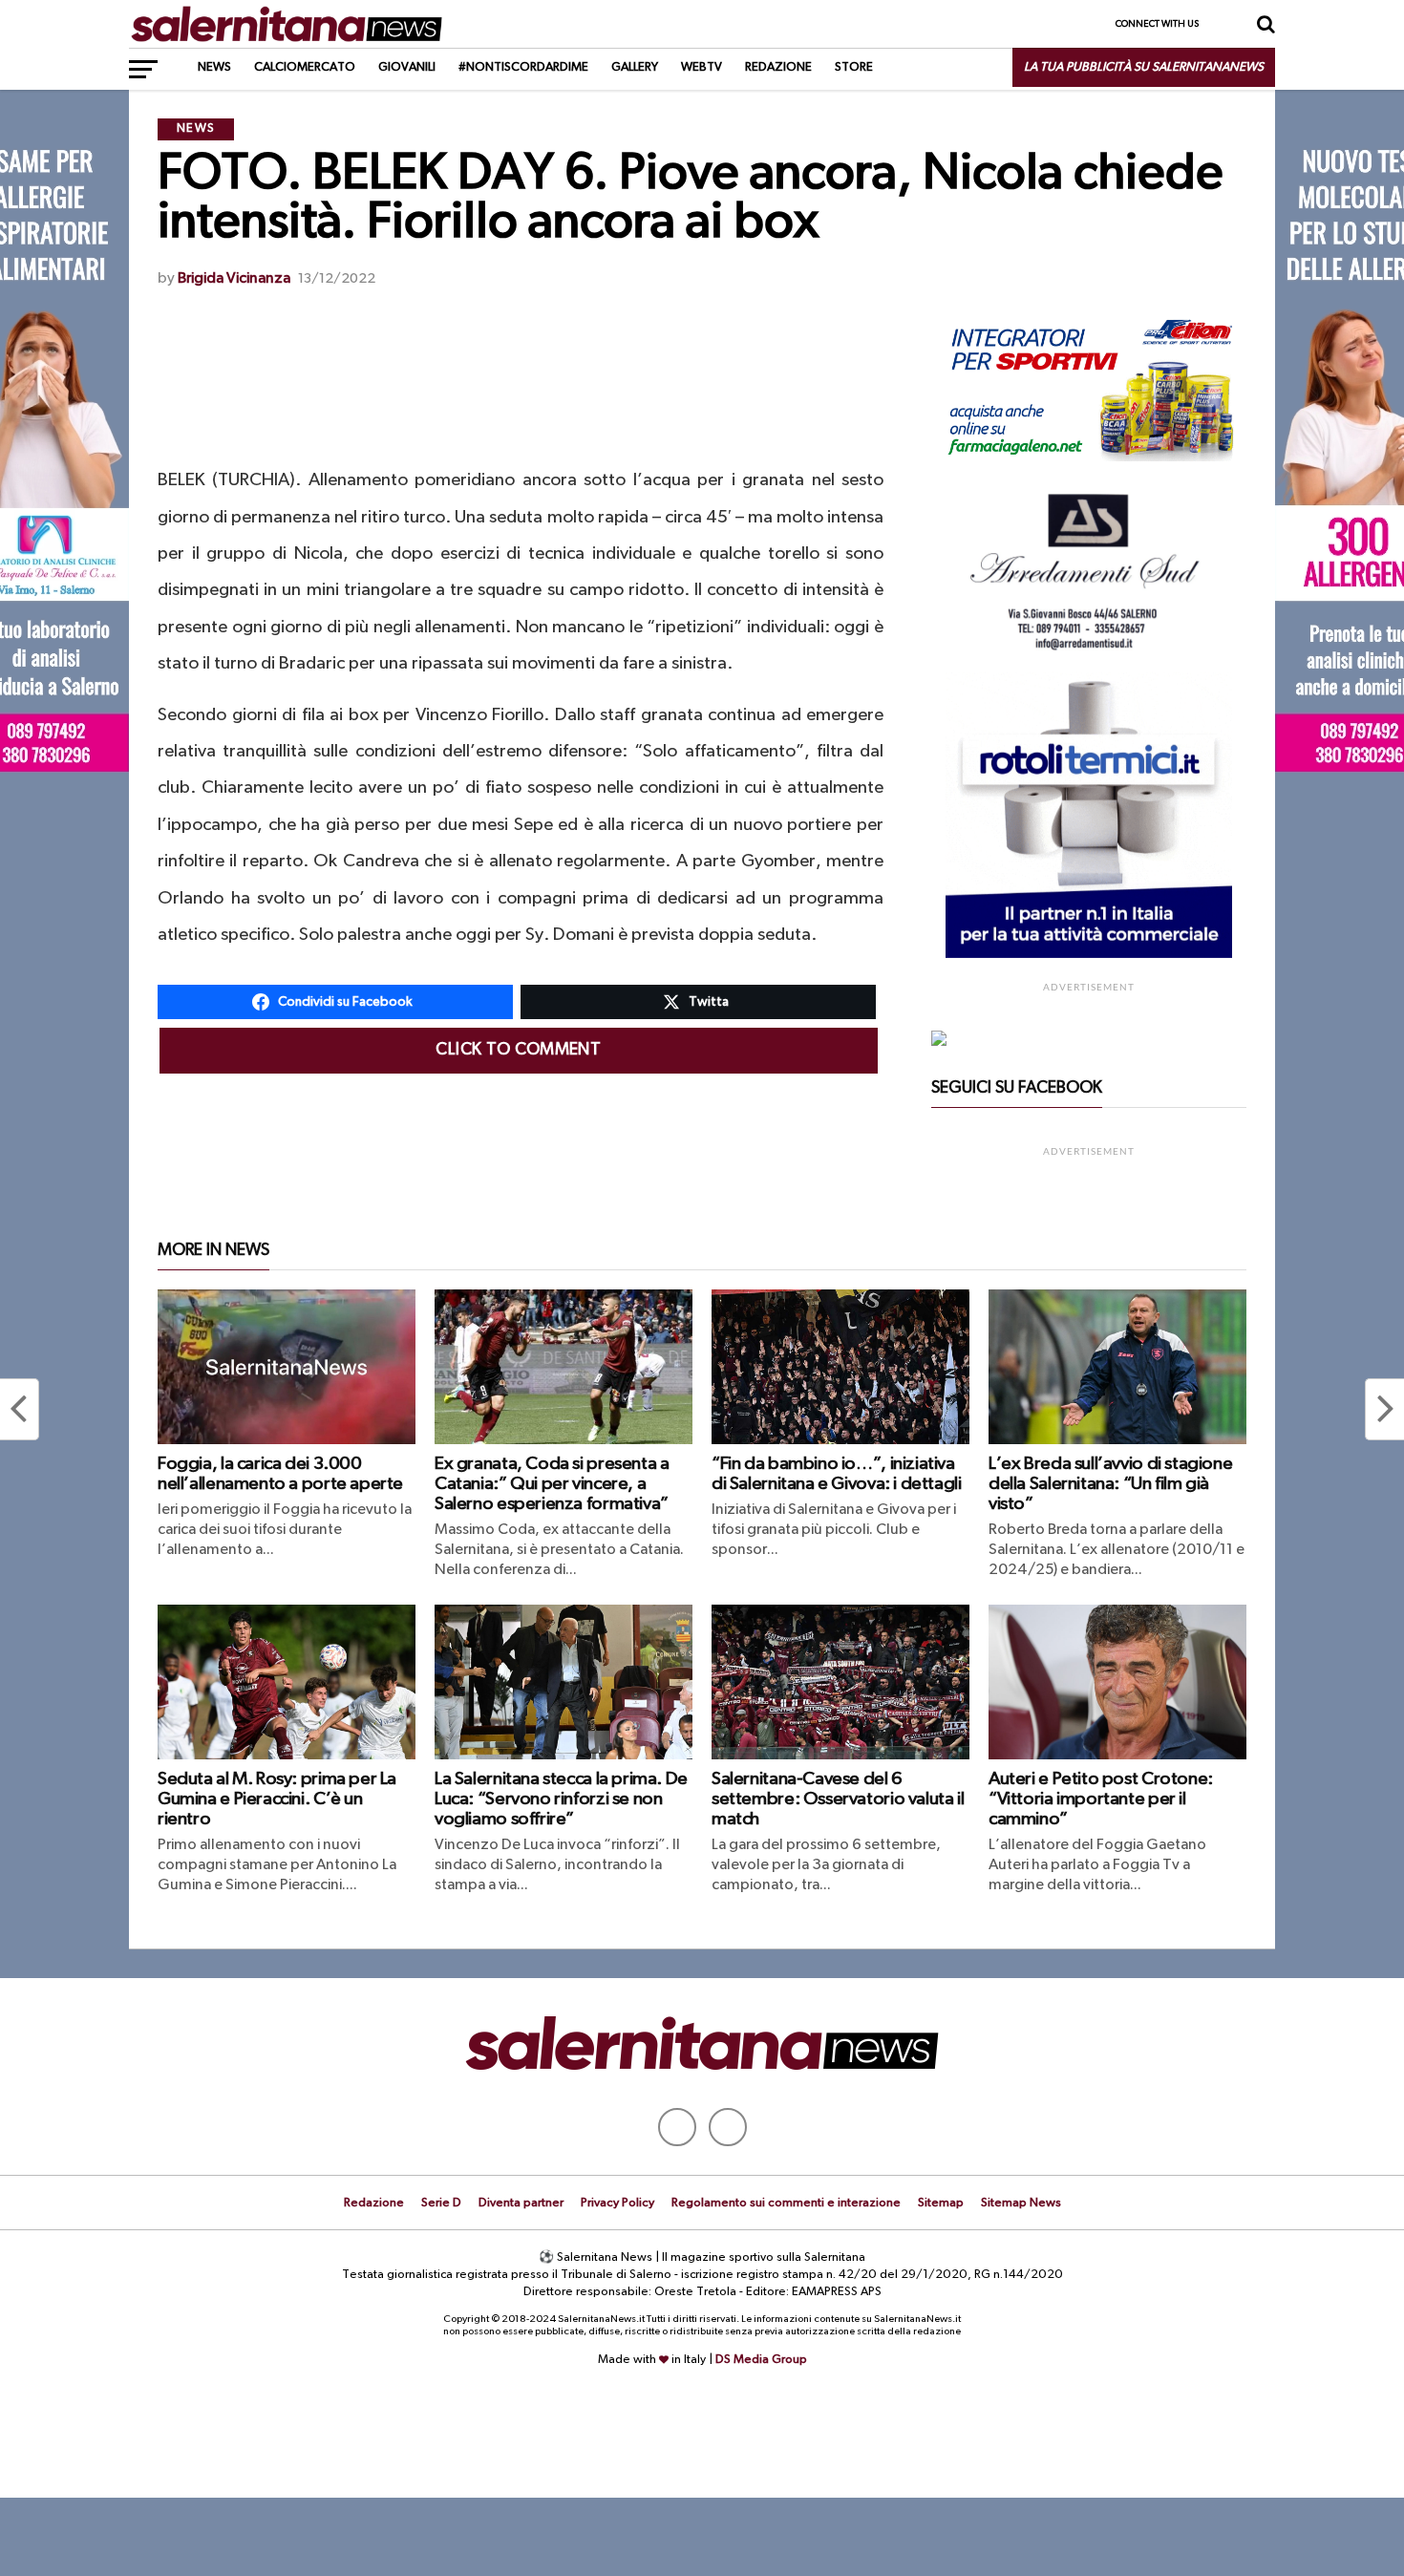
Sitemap (941, 2203)
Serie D (441, 2203)
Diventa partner (521, 2203)
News (214, 67)
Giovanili (407, 67)
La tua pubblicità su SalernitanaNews (1144, 67)
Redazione (778, 67)
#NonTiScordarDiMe (523, 67)
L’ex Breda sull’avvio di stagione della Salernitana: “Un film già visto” (1110, 1484)
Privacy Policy (617, 2203)
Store (854, 67)
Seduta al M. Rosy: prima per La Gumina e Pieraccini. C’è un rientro (277, 1799)
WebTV (702, 67)
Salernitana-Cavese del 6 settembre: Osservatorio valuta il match (838, 1799)
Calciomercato (305, 67)
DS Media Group (761, 2360)
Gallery (635, 67)
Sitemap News (1021, 2203)
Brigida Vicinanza (234, 279)
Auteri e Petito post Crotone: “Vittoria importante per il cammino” (1101, 1799)
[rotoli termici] (1089, 954)
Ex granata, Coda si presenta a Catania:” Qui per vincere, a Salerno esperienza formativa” (552, 1484)
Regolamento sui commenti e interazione (786, 2203)
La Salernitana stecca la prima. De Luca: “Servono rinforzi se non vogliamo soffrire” (561, 1799)
